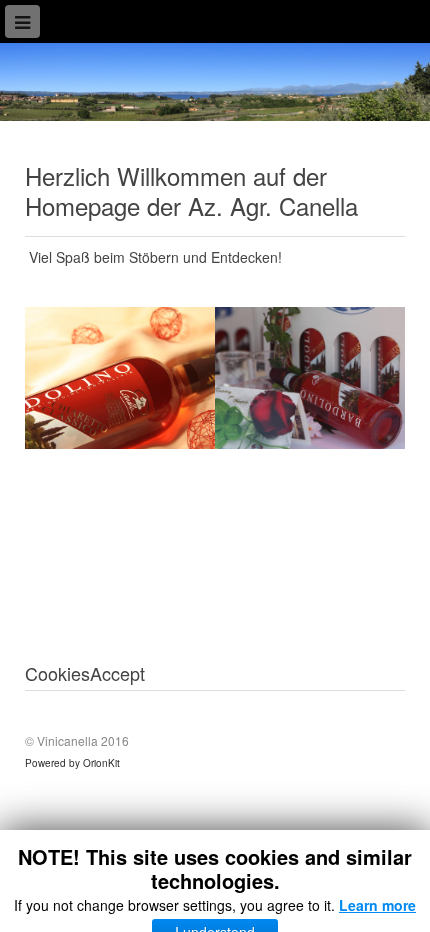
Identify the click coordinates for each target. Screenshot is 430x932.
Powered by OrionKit (72, 763)
